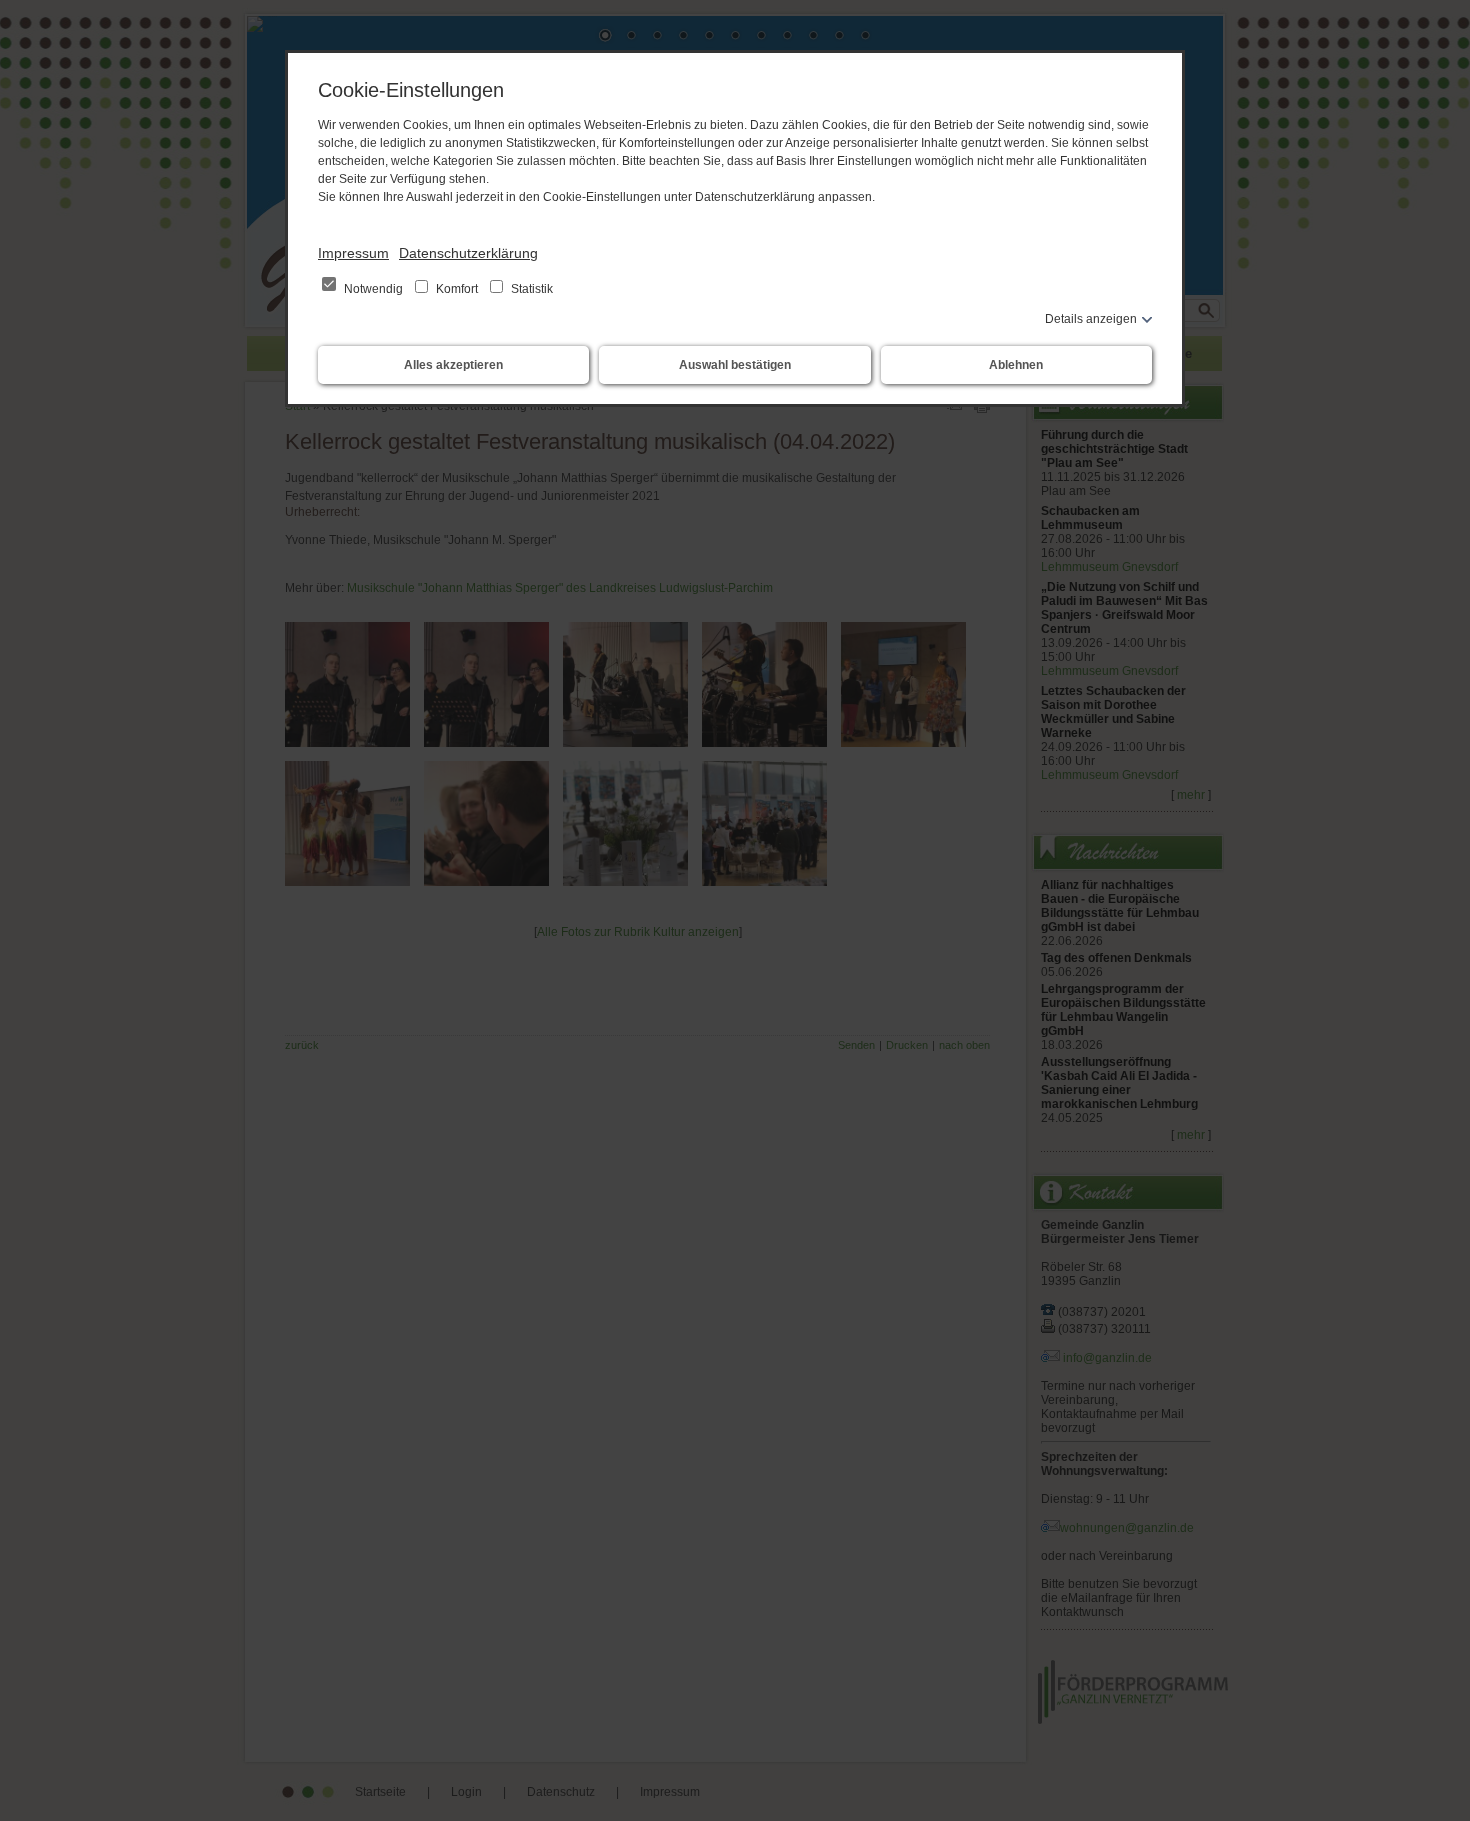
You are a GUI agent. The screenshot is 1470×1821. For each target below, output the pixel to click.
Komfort (457, 289)
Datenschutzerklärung (468, 253)
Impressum (353, 253)
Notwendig (373, 289)
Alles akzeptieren (453, 365)
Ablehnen (1016, 365)
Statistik (530, 289)
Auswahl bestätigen (735, 365)
